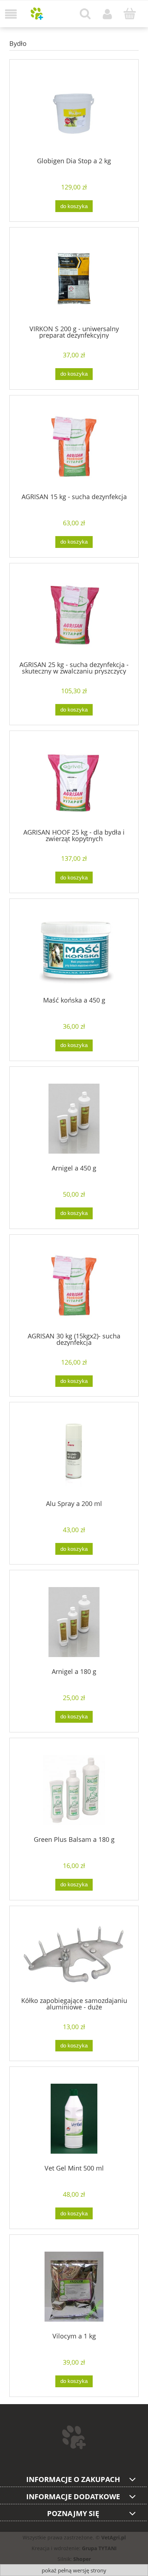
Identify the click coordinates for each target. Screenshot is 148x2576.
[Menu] (11, 14)
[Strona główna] (37, 14)
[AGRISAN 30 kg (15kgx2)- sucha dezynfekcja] (74, 1286)
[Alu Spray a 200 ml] (74, 1454)
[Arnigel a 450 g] (74, 1119)
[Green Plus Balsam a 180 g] (74, 1790)
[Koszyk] (130, 14)
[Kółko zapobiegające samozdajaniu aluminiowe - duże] (74, 1954)
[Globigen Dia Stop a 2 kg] (74, 111)
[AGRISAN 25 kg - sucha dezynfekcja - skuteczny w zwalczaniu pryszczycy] (74, 615)
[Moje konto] (107, 14)
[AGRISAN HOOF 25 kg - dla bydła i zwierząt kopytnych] (74, 783)
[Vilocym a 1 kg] (74, 2287)
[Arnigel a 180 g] (74, 1622)
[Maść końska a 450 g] (74, 951)
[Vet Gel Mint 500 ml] (74, 2119)
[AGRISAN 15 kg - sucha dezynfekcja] (74, 447)
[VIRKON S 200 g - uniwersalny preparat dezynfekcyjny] (74, 279)
